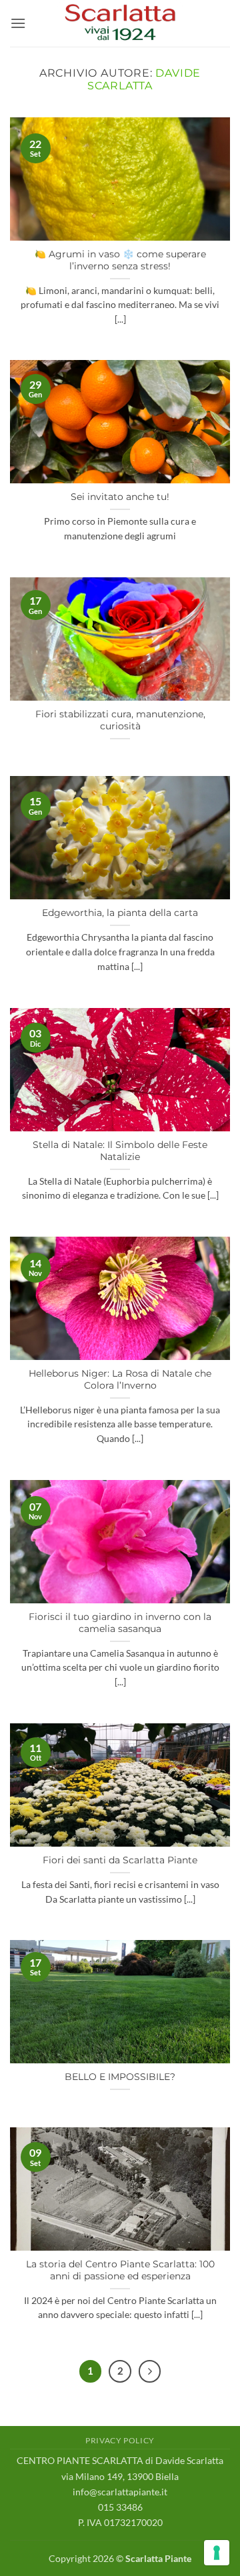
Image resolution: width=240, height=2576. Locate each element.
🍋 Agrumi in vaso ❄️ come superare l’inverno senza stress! (120, 260)
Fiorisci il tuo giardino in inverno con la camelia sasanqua (120, 1623)
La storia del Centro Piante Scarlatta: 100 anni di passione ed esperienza (120, 2270)
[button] (18, 23)
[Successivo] (150, 2371)
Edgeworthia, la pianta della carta (120, 913)
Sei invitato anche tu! (120, 497)
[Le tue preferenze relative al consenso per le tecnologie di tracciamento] (217, 2553)
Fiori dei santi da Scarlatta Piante (120, 1860)
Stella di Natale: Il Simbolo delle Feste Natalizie (120, 1151)
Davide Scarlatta (144, 79)
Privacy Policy (120, 2440)
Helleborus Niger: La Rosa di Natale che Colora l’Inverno (120, 1379)
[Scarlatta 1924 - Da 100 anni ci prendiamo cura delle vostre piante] (120, 23)
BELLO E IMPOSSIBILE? (120, 2077)
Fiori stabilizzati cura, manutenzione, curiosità (120, 720)
